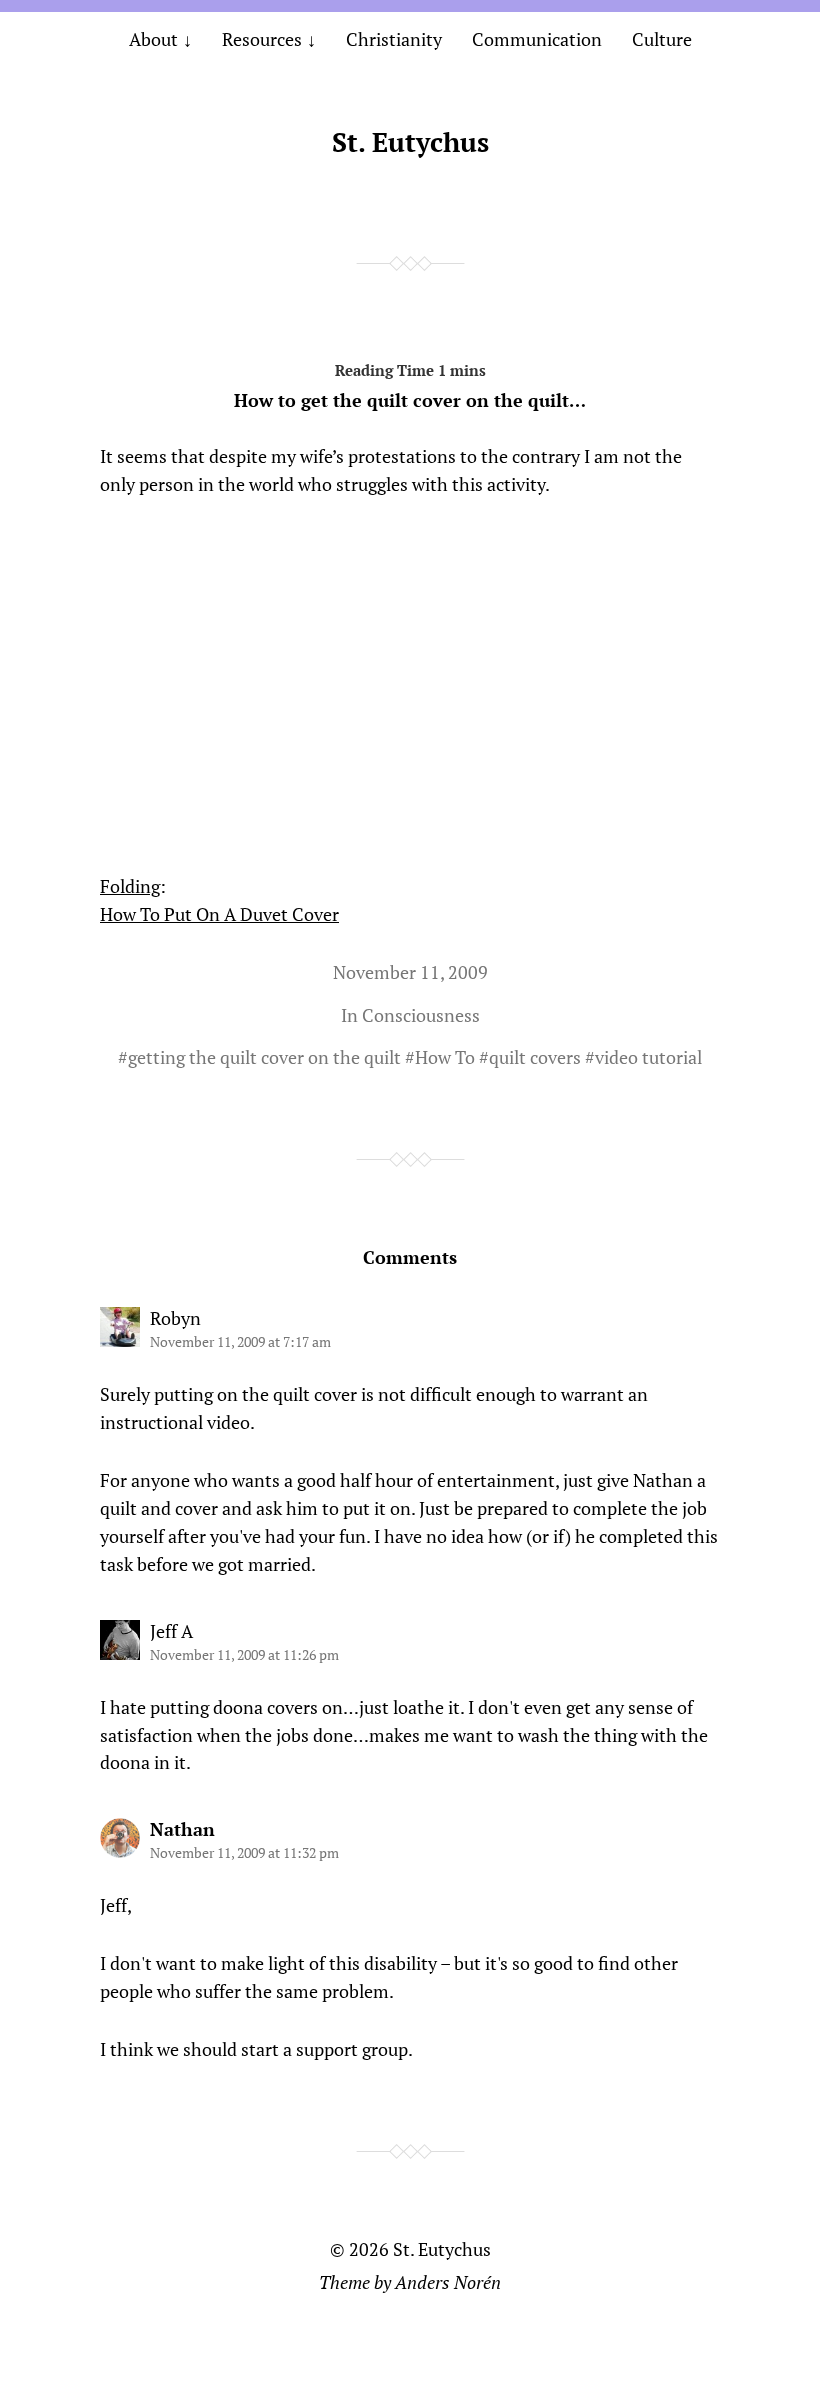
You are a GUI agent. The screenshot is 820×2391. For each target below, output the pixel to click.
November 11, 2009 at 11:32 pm (244, 1852)
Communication (537, 39)
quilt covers (535, 1057)
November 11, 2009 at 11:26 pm (244, 1654)
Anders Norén (448, 2282)
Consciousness (421, 1015)
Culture (662, 39)
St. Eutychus (410, 142)
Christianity (394, 39)
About (153, 39)
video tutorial (648, 1057)
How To (445, 1057)
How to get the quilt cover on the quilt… (410, 400)
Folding (130, 886)
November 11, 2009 (410, 972)
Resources (262, 39)
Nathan (182, 1829)
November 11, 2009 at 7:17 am (240, 1341)
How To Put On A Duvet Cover (219, 914)
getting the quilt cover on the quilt (264, 1057)
